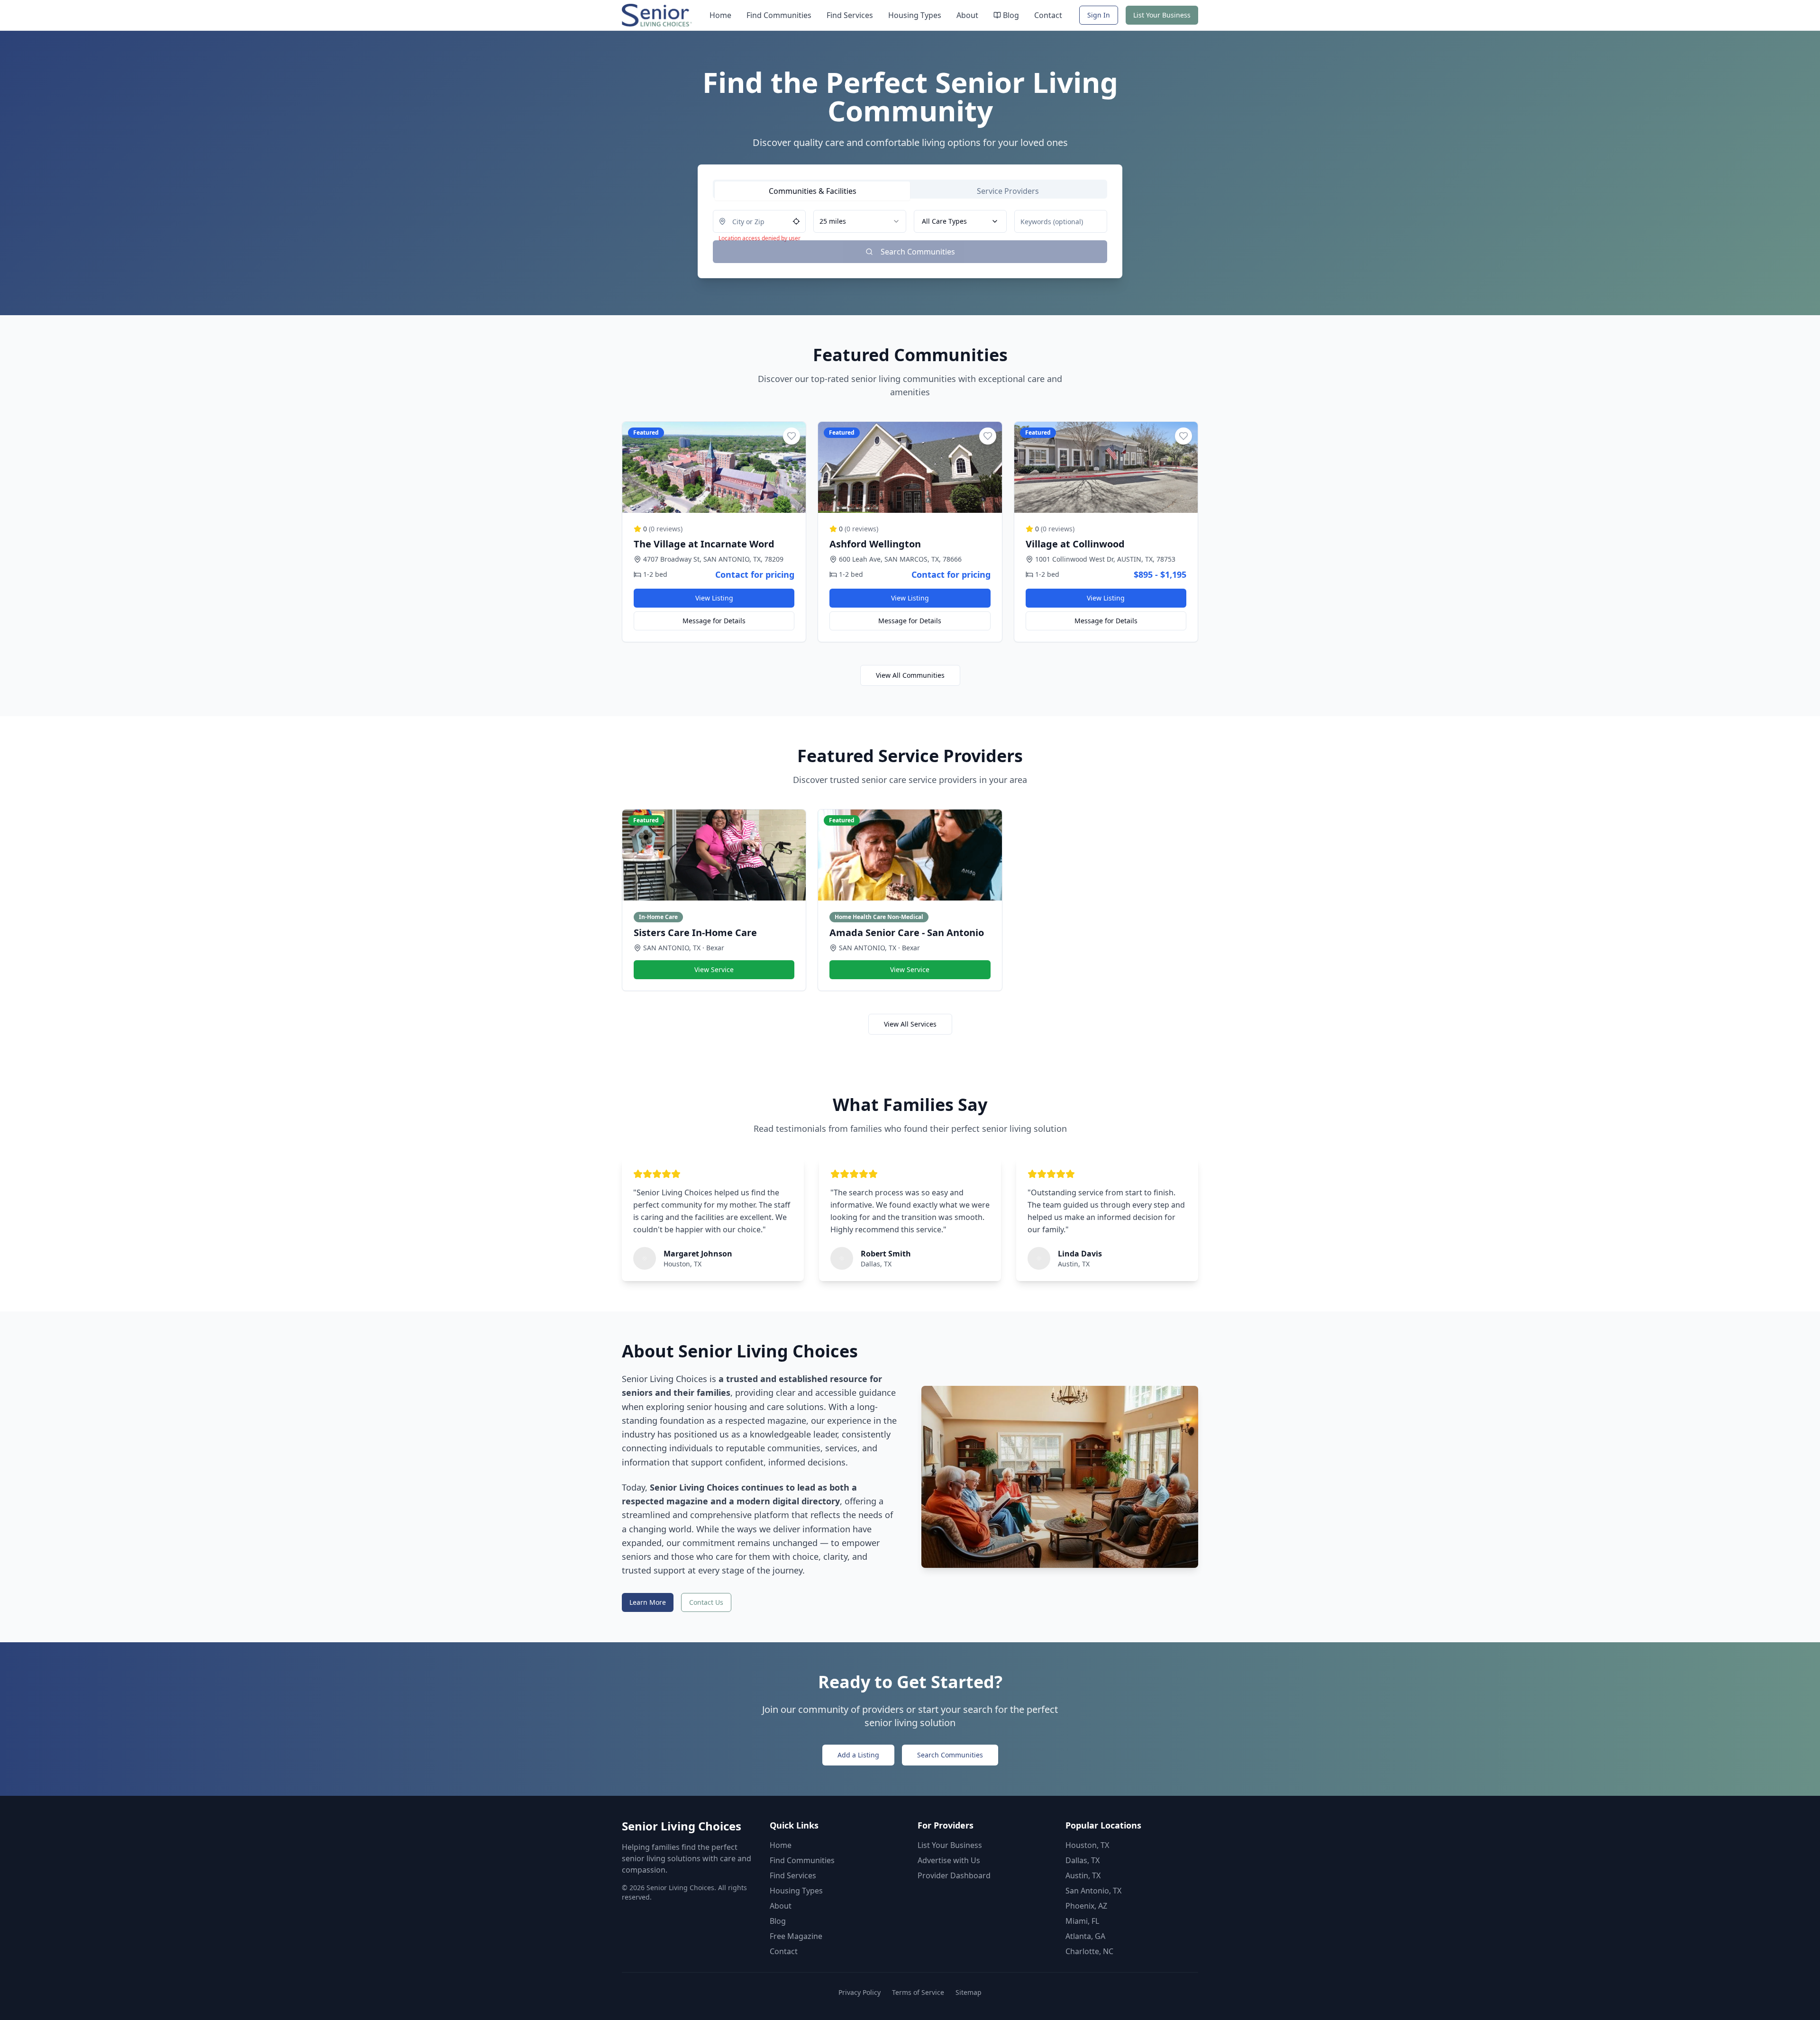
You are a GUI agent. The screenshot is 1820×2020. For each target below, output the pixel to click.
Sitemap (969, 1992)
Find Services (850, 15)
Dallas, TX (1083, 1860)
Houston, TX (1087, 1845)
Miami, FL (1082, 1921)
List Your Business (1162, 15)
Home (720, 15)
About (967, 15)
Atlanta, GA (1085, 1936)
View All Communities (910, 675)
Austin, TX (1083, 1875)
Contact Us (706, 1602)
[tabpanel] (910, 237)
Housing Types (915, 15)
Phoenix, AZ (1086, 1906)
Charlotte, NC (1089, 1951)
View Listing (714, 598)
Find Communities (779, 15)
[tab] (812, 191)
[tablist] (910, 189)
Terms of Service (918, 1992)
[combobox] (860, 221)
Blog (1011, 15)
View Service (714, 969)
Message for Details (714, 621)
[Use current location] (796, 221)
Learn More (648, 1602)
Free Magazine (796, 1936)
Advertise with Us (949, 1860)
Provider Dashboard (954, 1875)
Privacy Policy (860, 1992)
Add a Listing (858, 1755)
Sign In (1099, 15)
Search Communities (950, 1755)
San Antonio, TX (1093, 1891)
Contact (1048, 15)
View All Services (910, 1024)
